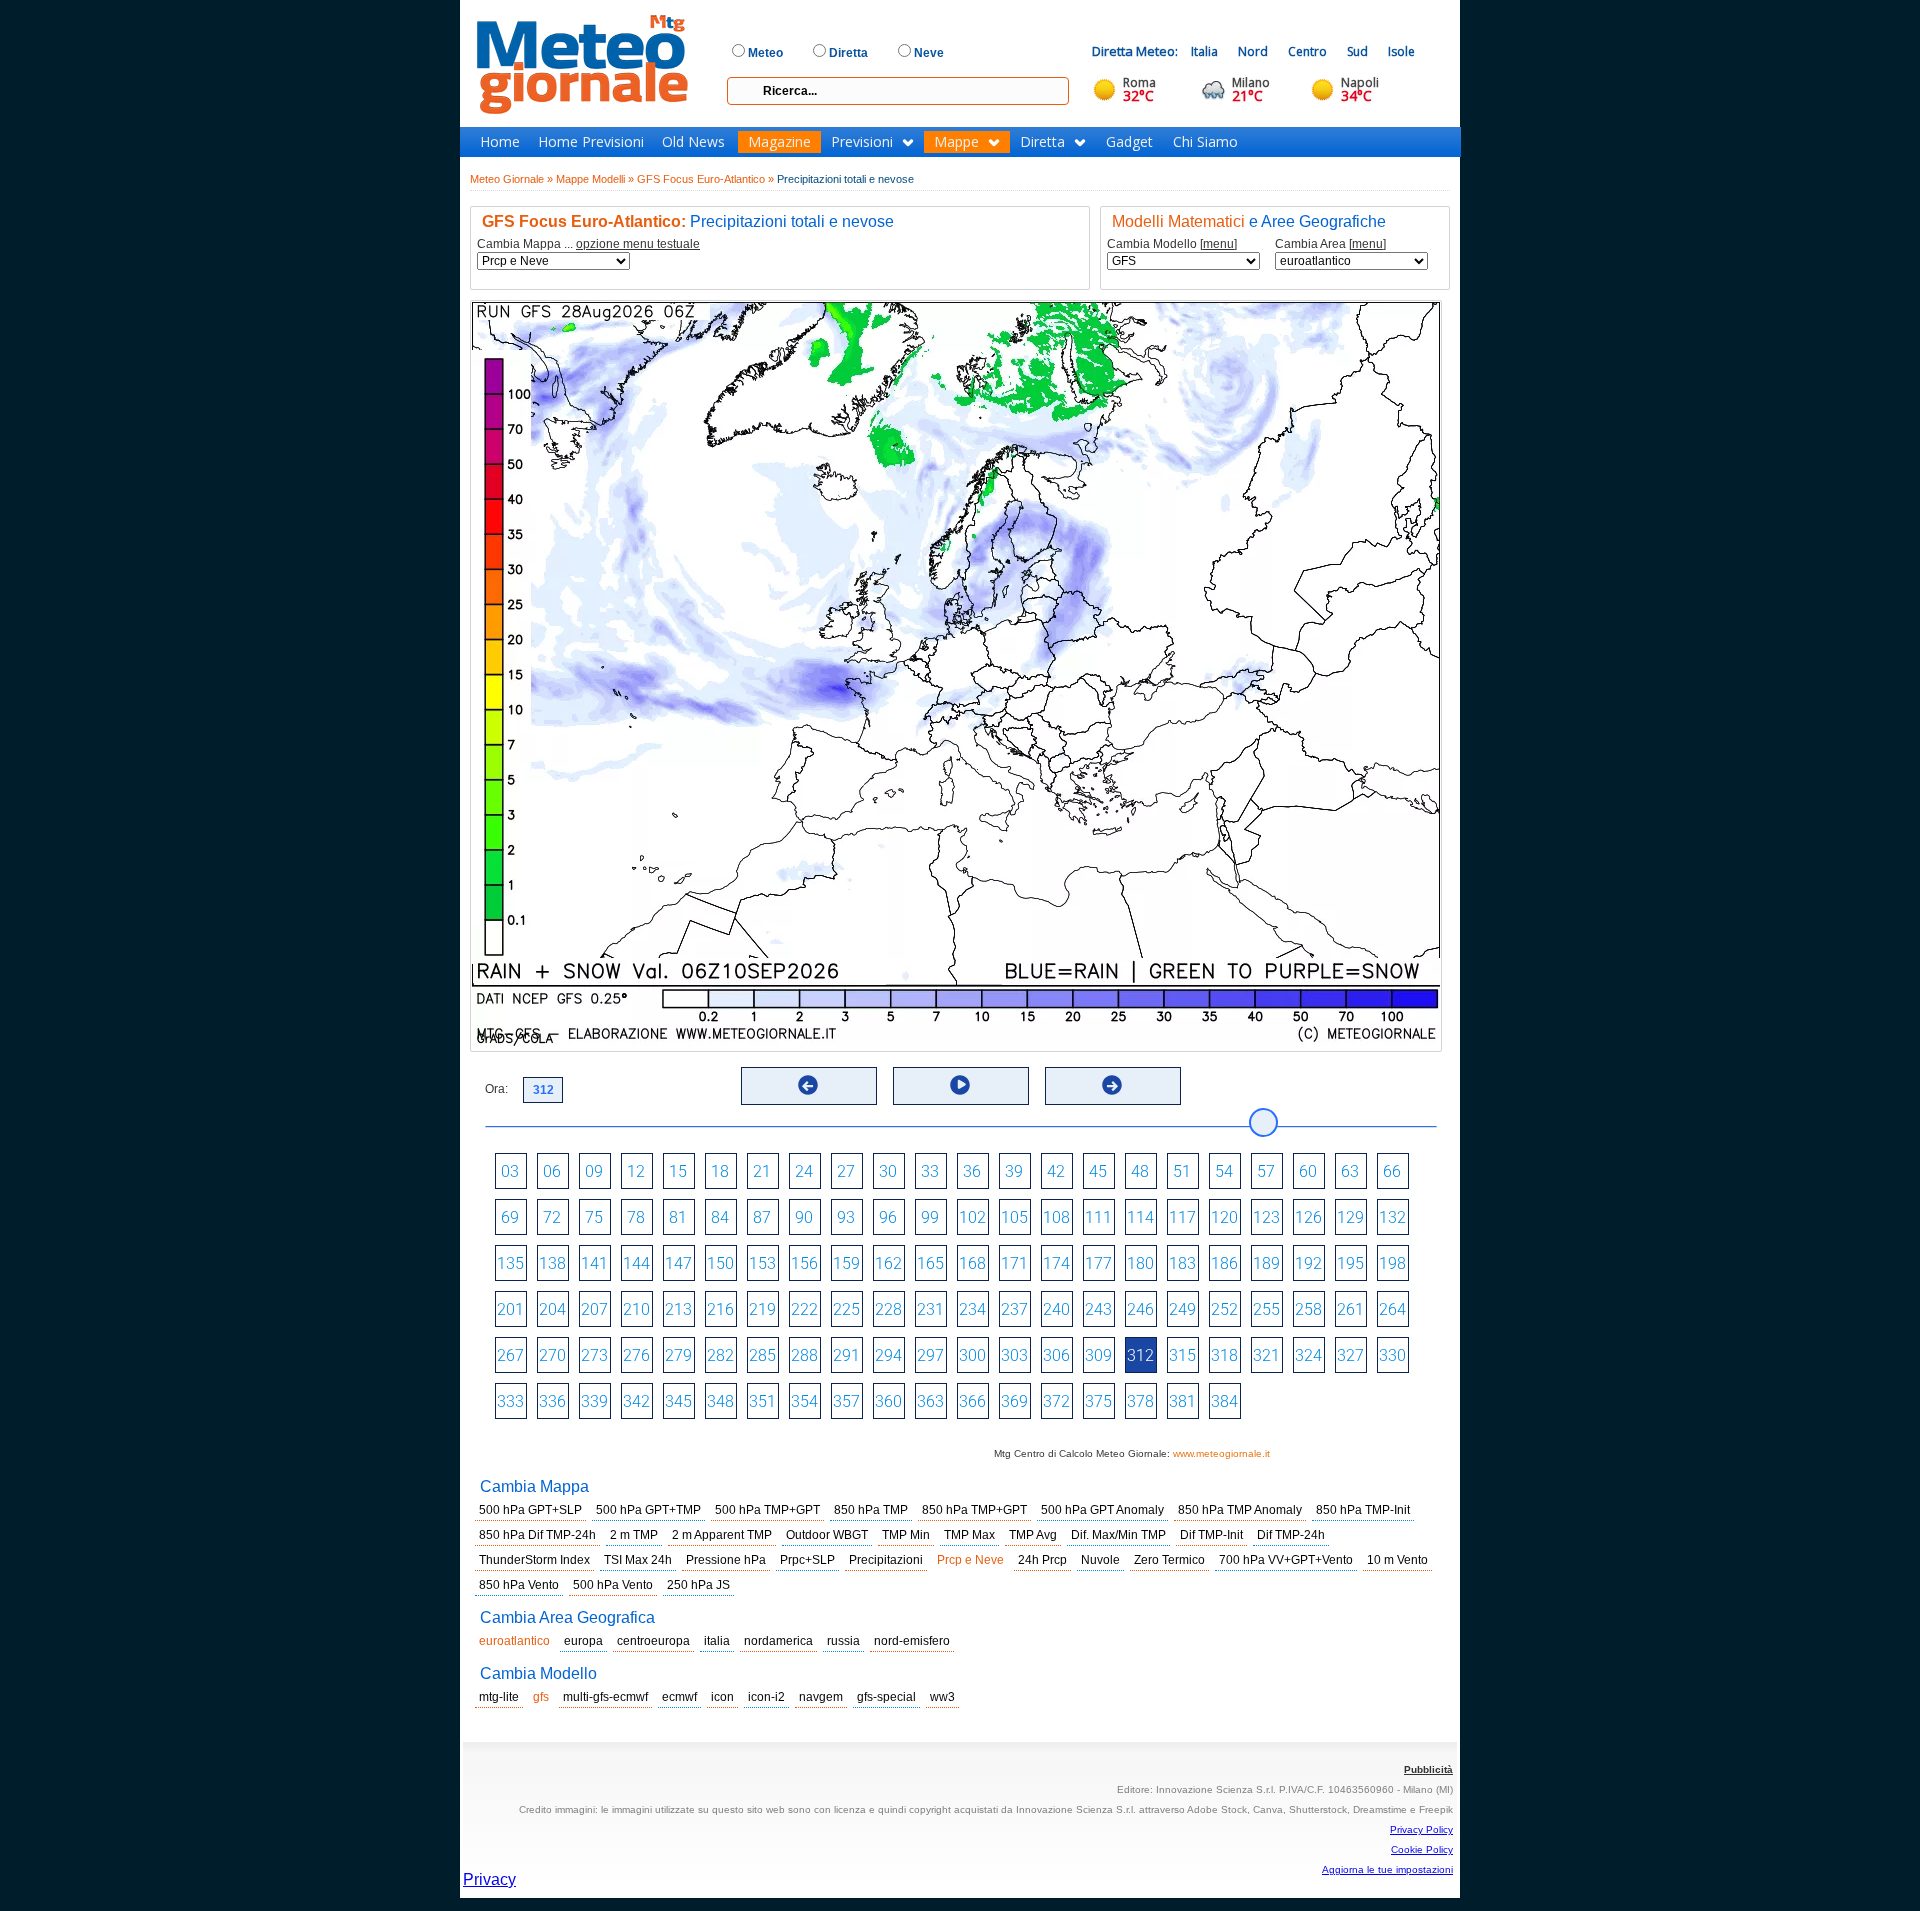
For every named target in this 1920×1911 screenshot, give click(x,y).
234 (972, 1309)
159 (846, 1263)
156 (804, 1263)
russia (843, 1641)
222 (804, 1309)
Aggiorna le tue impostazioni (1387, 1869)
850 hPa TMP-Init (1363, 1510)
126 (1308, 1217)
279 (678, 1355)
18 (720, 1171)
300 (972, 1355)
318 (1224, 1355)
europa (583, 1641)
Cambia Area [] (1330, 244)
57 (1266, 1171)
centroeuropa (653, 1641)
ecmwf (679, 1697)
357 (846, 1401)
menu (1218, 244)
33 (930, 1171)
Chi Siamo (1205, 142)
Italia (1204, 51)
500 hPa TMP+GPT (767, 1510)
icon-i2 (766, 1697)
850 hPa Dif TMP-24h (537, 1535)
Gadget (1129, 142)
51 (1182, 1171)
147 (678, 1263)
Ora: (496, 1089)
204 (552, 1309)
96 (888, 1217)
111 (1098, 1217)
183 (1182, 1263)
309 (1098, 1355)
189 (1266, 1263)
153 (762, 1263)
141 (594, 1263)
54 (1224, 1171)
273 (594, 1355)
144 (636, 1263)
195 (1350, 1263)
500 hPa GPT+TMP (648, 1510)
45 (1098, 1171)
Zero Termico (1169, 1560)
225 (846, 1309)
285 (762, 1355)
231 (930, 1309)
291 (846, 1355)
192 (1308, 1263)
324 (1308, 1355)
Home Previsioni (591, 142)
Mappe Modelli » (595, 179)
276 (636, 1355)
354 (804, 1401)
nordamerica (778, 1641)
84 (720, 1217)
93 (846, 1217)
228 (888, 1309)
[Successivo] (1112, 1085)
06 (552, 1171)
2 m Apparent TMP (722, 1535)
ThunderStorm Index (534, 1560)
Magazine (779, 142)
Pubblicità (1428, 1769)
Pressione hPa (726, 1560)
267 (510, 1355)
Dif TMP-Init (1211, 1535)
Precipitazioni (886, 1560)
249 (1182, 1309)
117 (1182, 1217)
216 (720, 1309)
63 (1350, 1171)
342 (636, 1401)
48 (1140, 1171)
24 (804, 1171)
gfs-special (886, 1697)
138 (552, 1263)
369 (1014, 1401)
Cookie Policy (1422, 1849)
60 (1308, 1171)
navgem (821, 1697)
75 (594, 1217)
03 (510, 1171)
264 (1392, 1309)
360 (888, 1401)
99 (930, 1217)
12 (636, 1171)
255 (1266, 1309)
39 (1014, 1171)
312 (1140, 1355)
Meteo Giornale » (511, 179)
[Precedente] (808, 1085)
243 (1098, 1309)
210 (636, 1309)
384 (1224, 1401)
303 (1014, 1355)
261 (1350, 1309)
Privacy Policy (1421, 1829)
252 (1224, 1309)
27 (846, 1171)
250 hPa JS (698, 1585)
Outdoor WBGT (827, 1535)
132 (1392, 1217)
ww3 (942, 1697)
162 (888, 1263)
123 (1266, 1217)
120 (1224, 1217)
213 (678, 1309)
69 (510, 1217)
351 (762, 1401)
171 (1014, 1263)
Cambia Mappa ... (588, 244)
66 (1392, 1171)
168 (972, 1263)
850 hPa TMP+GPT (974, 1510)
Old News (693, 142)
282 (720, 1355)
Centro (1307, 51)
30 (888, 1171)
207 (594, 1309)
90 (804, 1217)
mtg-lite (499, 1697)
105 (1014, 1217)
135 (510, 1263)
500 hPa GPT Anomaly (1102, 1510)
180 (1140, 1263)
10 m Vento (1397, 1560)
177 (1098, 1263)
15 (678, 1171)
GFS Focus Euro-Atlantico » (705, 179)
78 (636, 1217)
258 (1308, 1309)
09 (594, 1171)
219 (762, 1309)
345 (678, 1401)
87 (762, 1217)
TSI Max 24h (638, 1560)
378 (1140, 1401)
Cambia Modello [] (1172, 244)
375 (1098, 1401)
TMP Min (906, 1535)
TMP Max (969, 1535)
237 (1014, 1309)
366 (972, 1401)
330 (1392, 1355)
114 (1140, 1217)
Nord (1253, 51)
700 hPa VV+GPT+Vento (1286, 1560)
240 (1056, 1309)
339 (594, 1401)
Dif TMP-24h (1291, 1535)
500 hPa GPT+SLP (530, 1510)
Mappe (956, 142)
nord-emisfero (912, 1641)
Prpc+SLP (807, 1560)
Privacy (489, 1879)
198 (1392, 1263)
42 (1056, 1171)
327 (1350, 1355)
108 (1056, 1217)
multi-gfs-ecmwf (605, 1697)
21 (762, 1171)
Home (500, 142)
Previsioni (862, 142)
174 (1056, 1263)
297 (930, 1355)
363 (930, 1401)
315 (1182, 1355)
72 (552, 1217)
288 (804, 1355)
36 (972, 1171)
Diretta (1042, 142)
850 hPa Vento (519, 1585)
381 (1182, 1401)
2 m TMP (634, 1535)
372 (1056, 1401)
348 (720, 1401)
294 (888, 1355)
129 (1350, 1217)
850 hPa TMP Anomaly (1240, 1510)
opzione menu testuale (638, 244)
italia (717, 1641)
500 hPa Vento (613, 1585)
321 (1266, 1355)
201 (510, 1309)
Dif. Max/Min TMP (1118, 1535)
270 (552, 1355)
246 (1140, 1309)
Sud (1357, 51)
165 (930, 1263)
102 (972, 1217)
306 (1056, 1355)
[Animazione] (960, 1085)
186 (1224, 1263)
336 (552, 1401)
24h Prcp (1042, 1560)
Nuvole (1100, 1560)
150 (720, 1263)
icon (722, 1697)
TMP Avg (1033, 1535)
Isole (1401, 51)
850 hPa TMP (871, 1510)
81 (678, 1217)
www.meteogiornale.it (1221, 1453)
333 (510, 1401)
